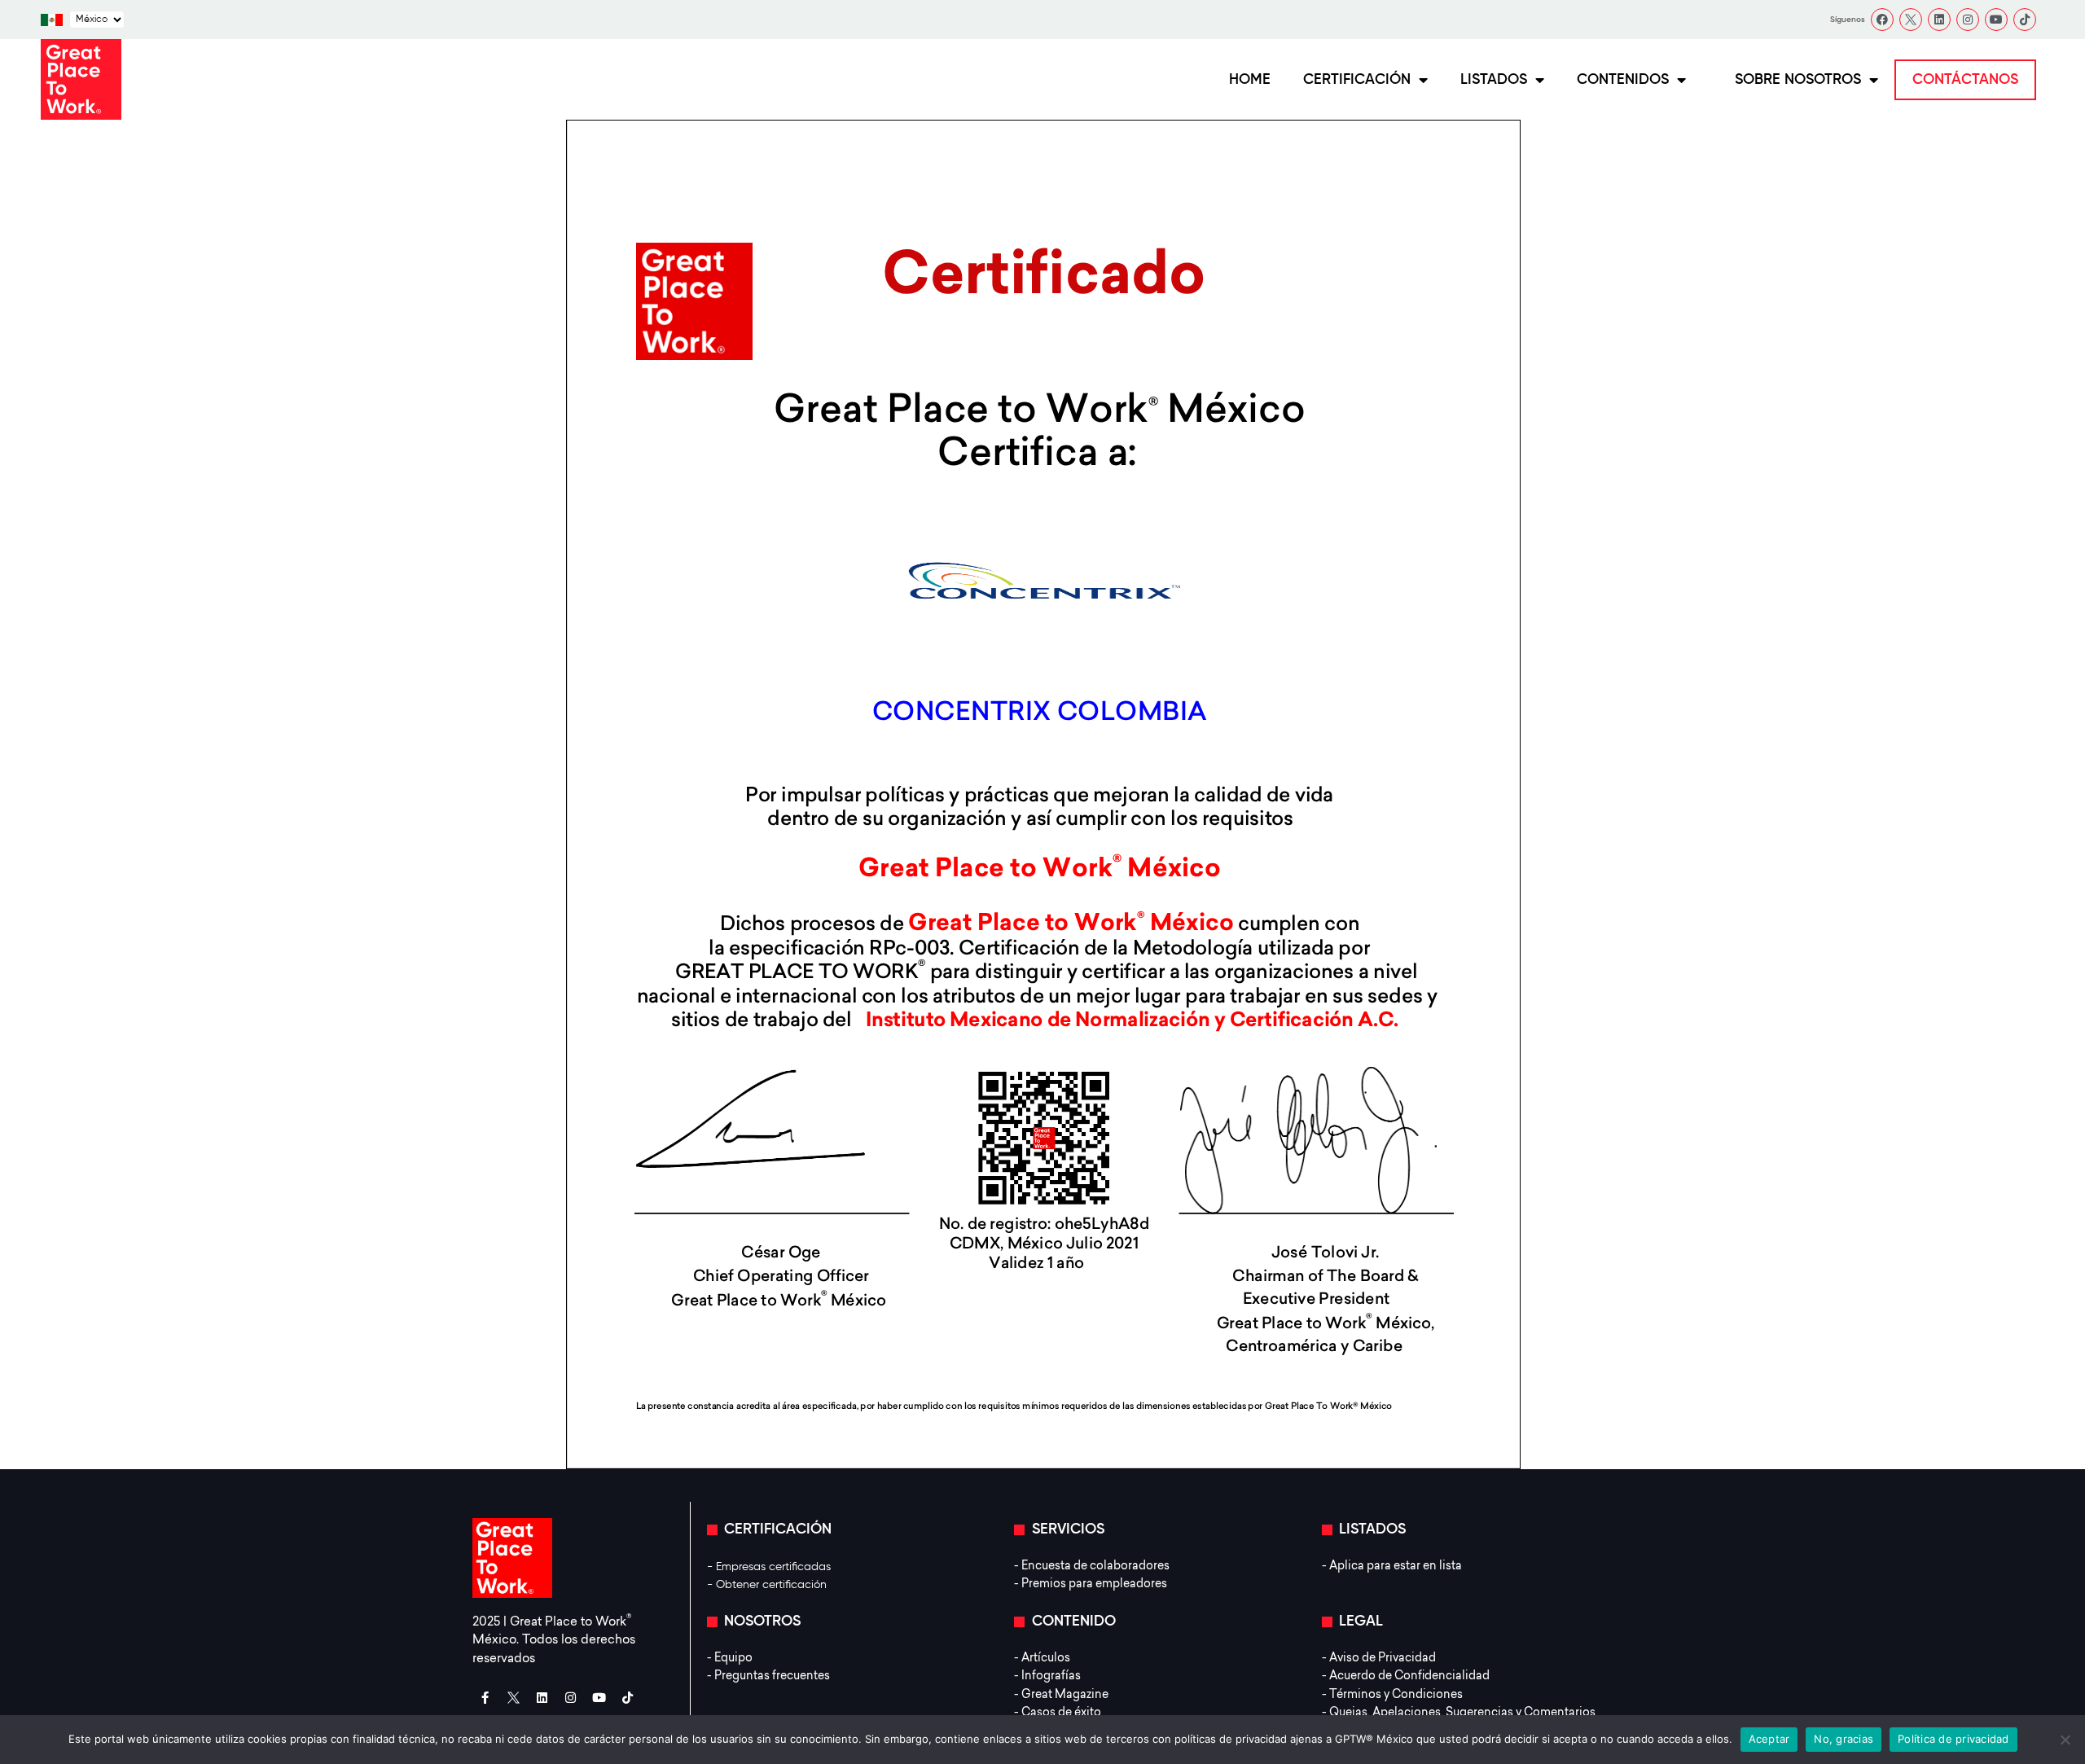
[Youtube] (1996, 20)
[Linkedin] (1939, 20)
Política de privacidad (1953, 1739)
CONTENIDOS (1623, 80)
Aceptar (1769, 1739)
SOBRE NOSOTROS (1798, 80)
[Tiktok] (2025, 20)
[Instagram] (1968, 20)
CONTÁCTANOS (1965, 80)
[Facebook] (1882, 20)
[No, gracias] (2065, 1740)
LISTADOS (1494, 80)
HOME (1250, 80)
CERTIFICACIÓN (1357, 80)
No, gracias (1844, 1739)
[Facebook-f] (485, 1697)
